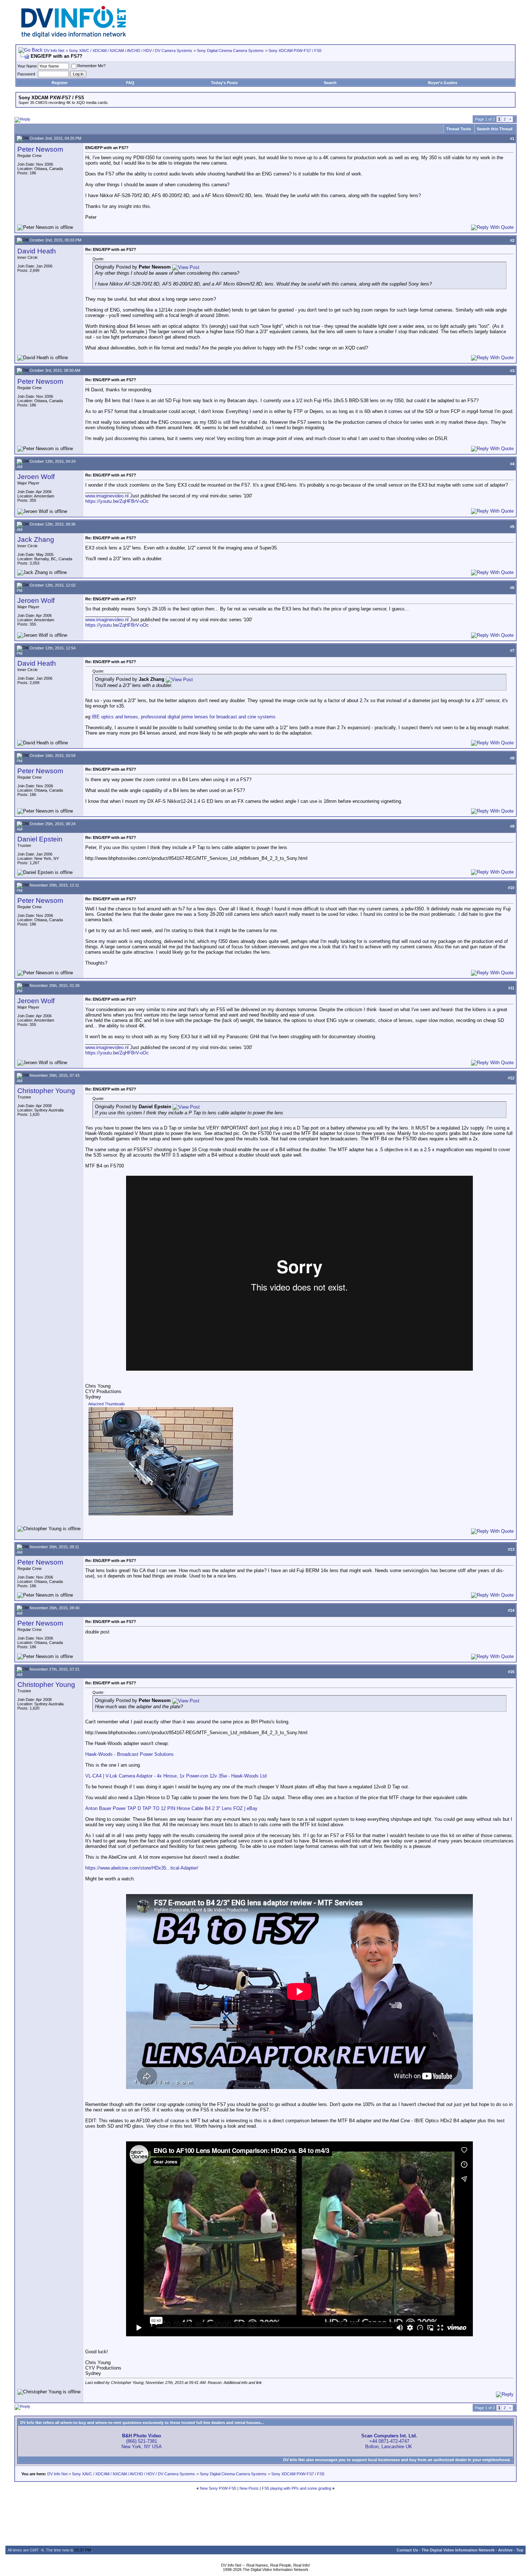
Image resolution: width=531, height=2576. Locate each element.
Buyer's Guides (443, 83)
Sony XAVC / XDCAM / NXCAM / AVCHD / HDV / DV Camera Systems (131, 51)
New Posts (249, 2488)
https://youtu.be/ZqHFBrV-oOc (117, 501)
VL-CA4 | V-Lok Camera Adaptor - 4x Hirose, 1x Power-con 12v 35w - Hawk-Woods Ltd (176, 1776)
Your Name (27, 66)
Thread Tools (459, 129)
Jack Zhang (36, 539)
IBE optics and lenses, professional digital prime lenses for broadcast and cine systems (184, 717)
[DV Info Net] (74, 36)
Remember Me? (91, 66)
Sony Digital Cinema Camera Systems (230, 51)
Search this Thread (495, 129)
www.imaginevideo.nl (107, 496)
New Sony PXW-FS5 (218, 2488)
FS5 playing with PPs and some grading (297, 2488)
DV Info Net (54, 51)
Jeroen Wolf (36, 477)
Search (330, 83)
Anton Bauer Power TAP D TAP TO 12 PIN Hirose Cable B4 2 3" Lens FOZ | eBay (171, 1808)
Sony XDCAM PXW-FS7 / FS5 (295, 51)
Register (60, 83)
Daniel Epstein (40, 839)
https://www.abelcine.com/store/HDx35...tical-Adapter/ (142, 1868)
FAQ (130, 83)
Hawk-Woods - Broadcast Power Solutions (129, 1754)
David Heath (37, 251)
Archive (505, 2550)
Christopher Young (46, 1091)
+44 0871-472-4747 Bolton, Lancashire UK (389, 2441)
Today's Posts (224, 83)
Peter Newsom (40, 149)
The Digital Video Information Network (458, 2550)
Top (520, 2550)
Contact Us (407, 2550)
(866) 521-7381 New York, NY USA (142, 2441)
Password (26, 74)
